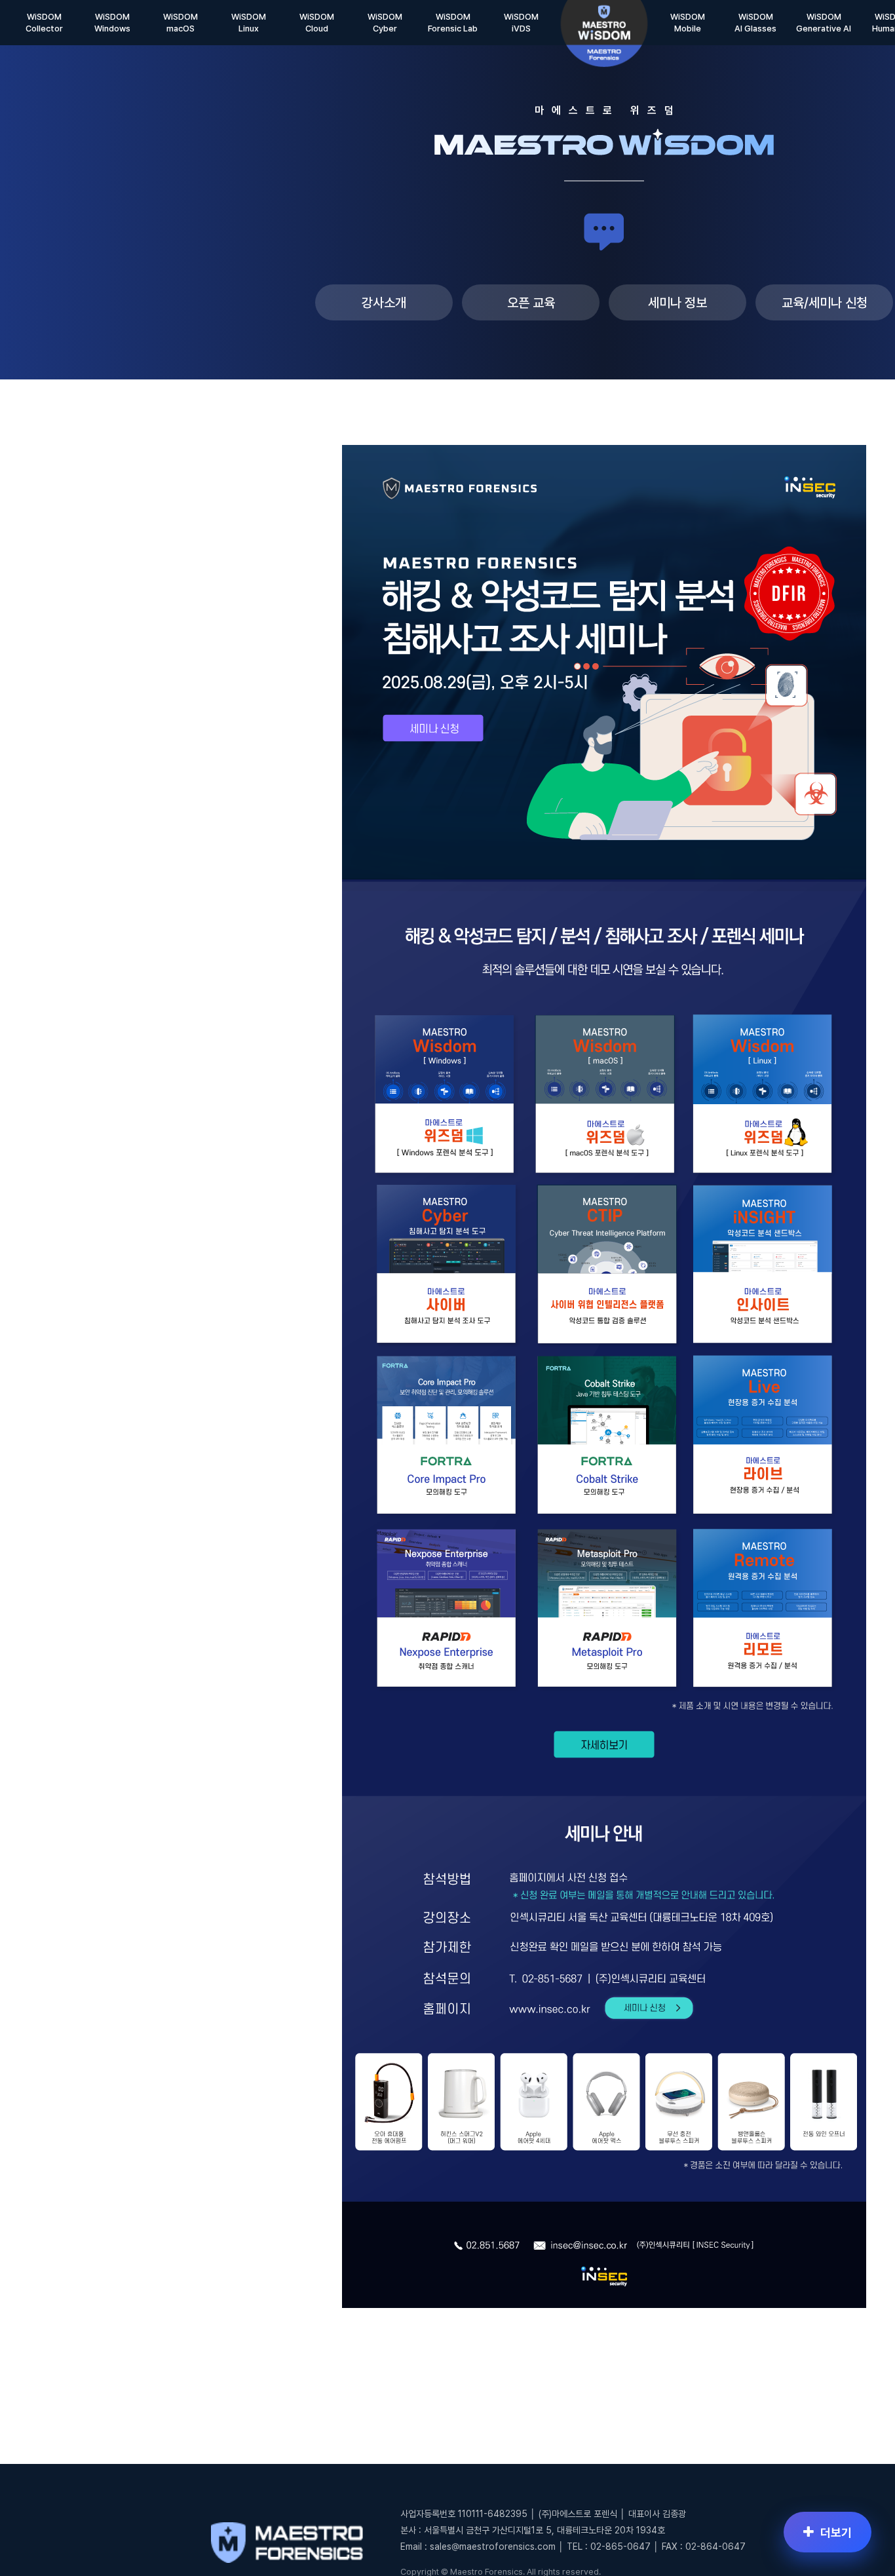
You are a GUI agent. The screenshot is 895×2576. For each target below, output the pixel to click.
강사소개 (384, 303)
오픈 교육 (531, 303)
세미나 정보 (677, 303)
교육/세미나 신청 (825, 303)
